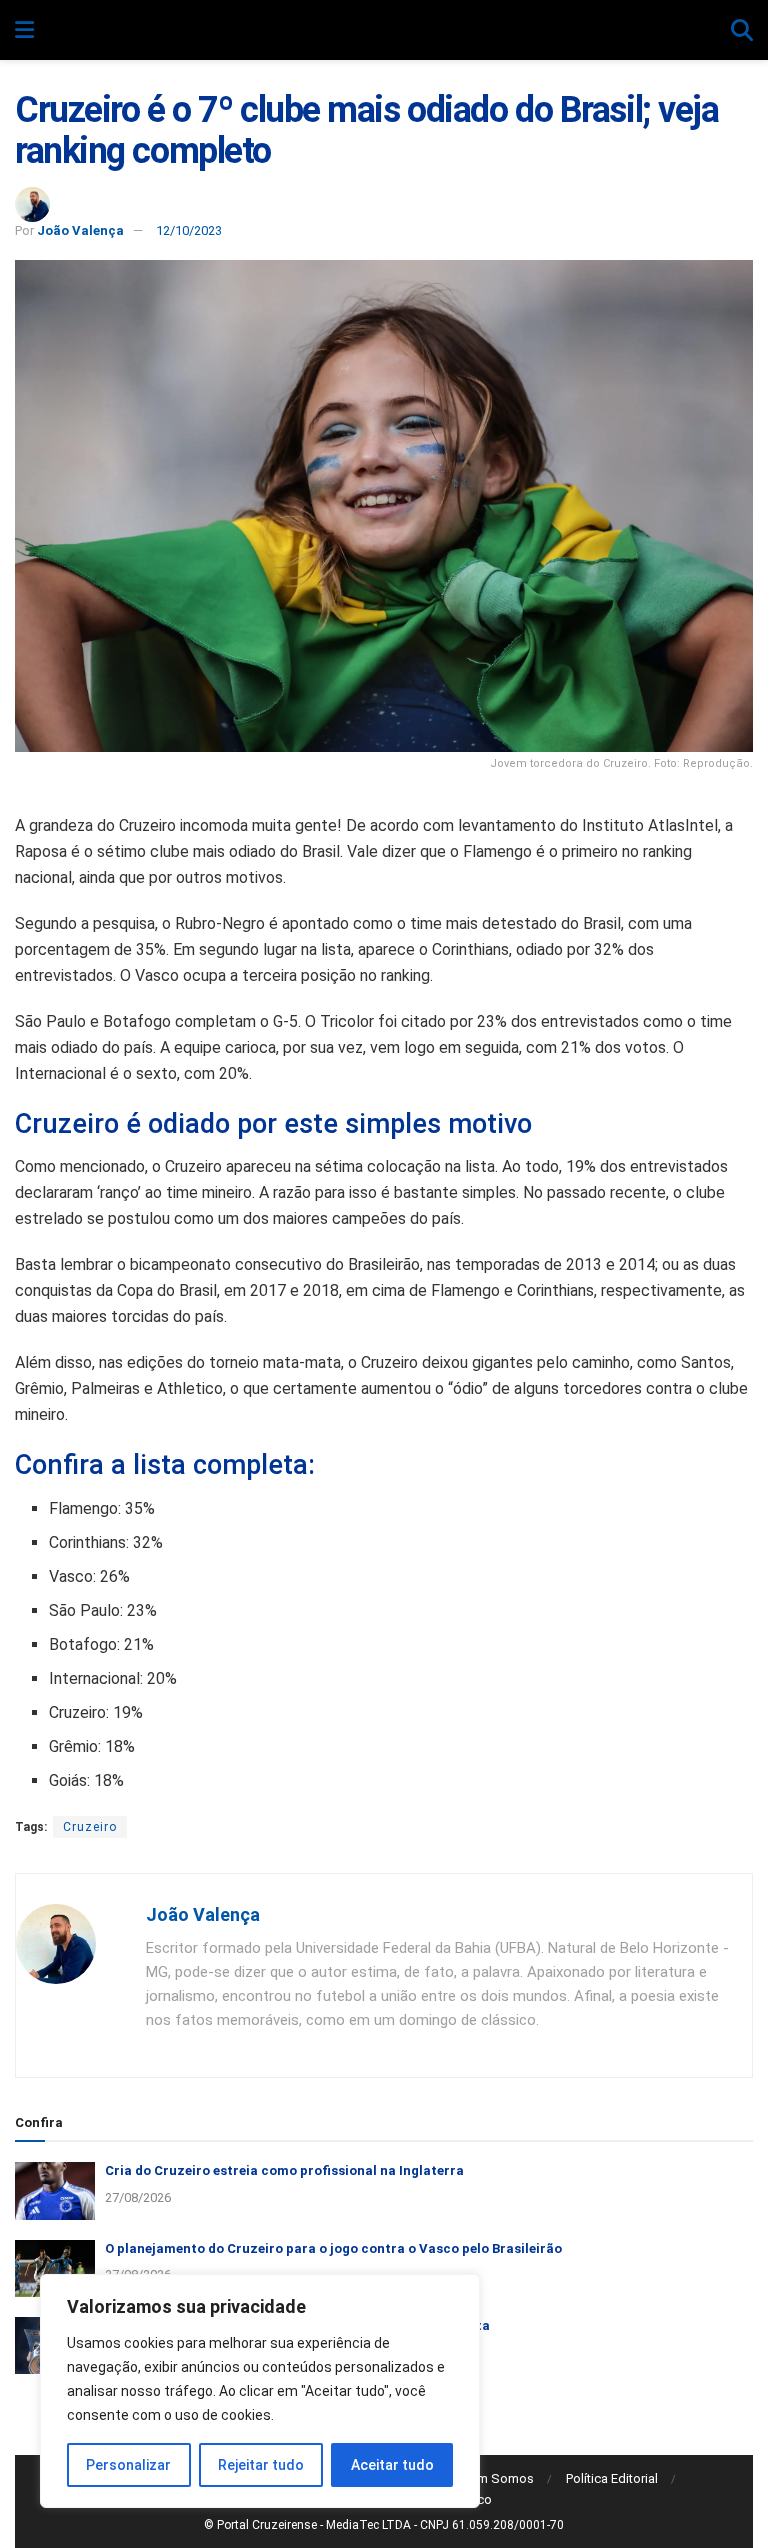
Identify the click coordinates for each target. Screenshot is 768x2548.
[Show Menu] (24, 31)
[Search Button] (742, 31)
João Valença (80, 230)
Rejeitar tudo (261, 2465)
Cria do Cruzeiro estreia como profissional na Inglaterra (284, 2170)
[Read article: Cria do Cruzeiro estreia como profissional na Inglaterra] (55, 2190)
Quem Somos (494, 2478)
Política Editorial (612, 2478)
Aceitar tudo (392, 2465)
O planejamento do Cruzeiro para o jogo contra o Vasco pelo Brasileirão (333, 2248)
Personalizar (128, 2465)
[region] (260, 2391)
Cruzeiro (90, 1827)
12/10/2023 (189, 230)
